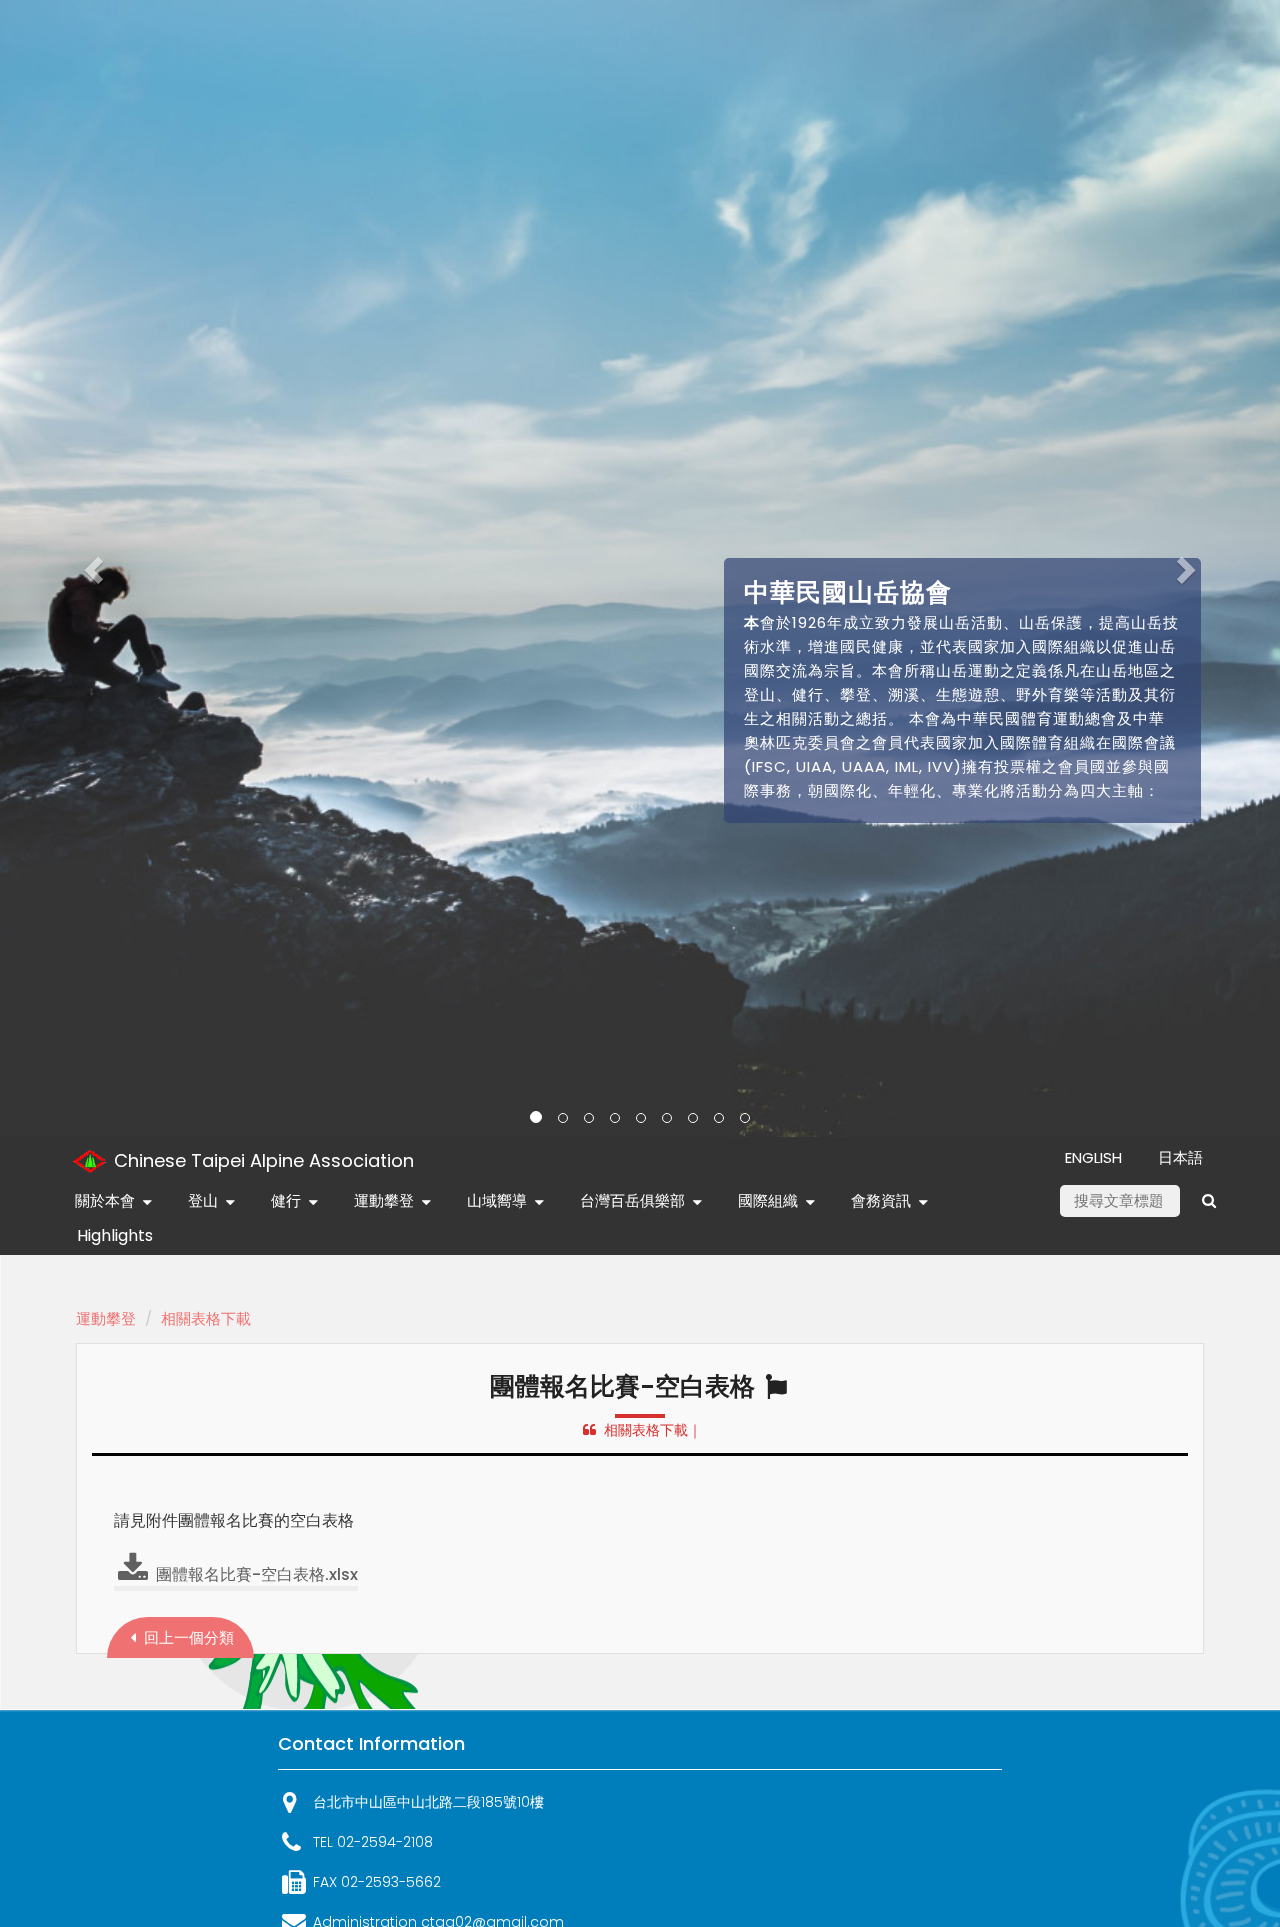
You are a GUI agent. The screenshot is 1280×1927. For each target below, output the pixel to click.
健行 (286, 1200)
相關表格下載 (206, 1318)
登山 (203, 1200)
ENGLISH (1093, 1157)
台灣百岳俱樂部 (632, 1200)
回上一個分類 (187, 1637)
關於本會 (105, 1200)
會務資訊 (881, 1200)
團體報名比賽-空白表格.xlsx (255, 1574)
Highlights (115, 1235)
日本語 (1180, 1157)
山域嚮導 (497, 1200)
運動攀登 (384, 1200)
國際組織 (768, 1200)
